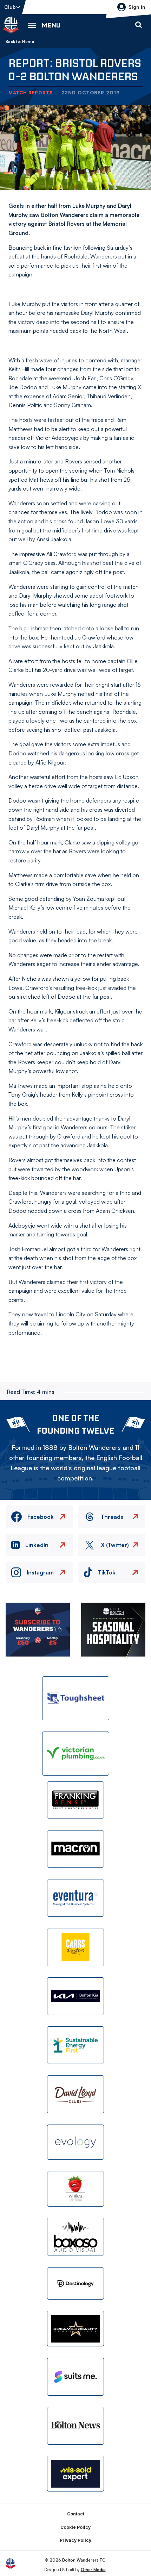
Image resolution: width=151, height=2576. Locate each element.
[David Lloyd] (75, 2094)
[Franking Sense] (75, 1800)
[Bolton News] (75, 2426)
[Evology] (75, 2142)
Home (28, 42)
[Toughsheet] (76, 1698)
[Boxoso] (75, 2237)
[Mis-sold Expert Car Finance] (75, 2474)
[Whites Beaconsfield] (75, 2189)
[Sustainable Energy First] (75, 2045)
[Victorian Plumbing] (76, 1754)
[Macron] (75, 1849)
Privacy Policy (75, 2540)
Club (10, 7)
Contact (76, 2514)
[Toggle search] (138, 25)
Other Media (93, 2569)
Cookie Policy (75, 2527)
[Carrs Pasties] (75, 1947)
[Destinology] (75, 2283)
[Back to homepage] (11, 25)
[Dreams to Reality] (75, 2329)
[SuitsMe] (75, 2377)
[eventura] (75, 1898)
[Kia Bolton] (75, 1996)
